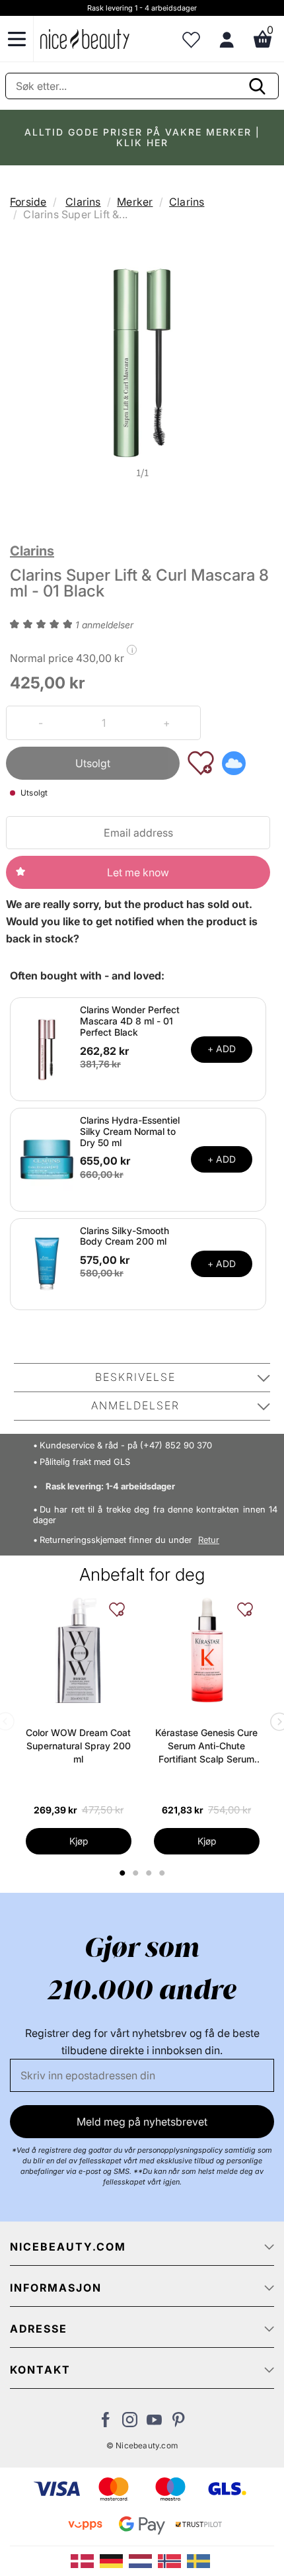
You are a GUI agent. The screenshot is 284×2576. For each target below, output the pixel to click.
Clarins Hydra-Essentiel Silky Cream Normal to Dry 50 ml (130, 1131)
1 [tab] (123, 1873)
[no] (172, 2560)
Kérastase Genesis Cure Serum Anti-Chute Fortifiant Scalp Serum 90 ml (206, 1746)
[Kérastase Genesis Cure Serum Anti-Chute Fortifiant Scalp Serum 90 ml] (207, 1650)
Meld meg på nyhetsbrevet (142, 2122)
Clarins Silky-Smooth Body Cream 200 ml (124, 1236)
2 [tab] (137, 1873)
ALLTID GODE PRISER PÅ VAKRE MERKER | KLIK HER (142, 137)
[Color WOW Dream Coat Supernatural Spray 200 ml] (79, 1650)
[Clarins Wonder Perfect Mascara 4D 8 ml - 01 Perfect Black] (47, 1048)
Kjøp (79, 1841)
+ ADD (222, 1049)
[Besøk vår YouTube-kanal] (154, 2423)
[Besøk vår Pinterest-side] (179, 2423)
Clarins (83, 202)
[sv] (200, 2560)
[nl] (143, 2560)
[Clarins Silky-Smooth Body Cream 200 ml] (47, 1263)
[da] (85, 2560)
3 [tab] (150, 1873)
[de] (114, 2560)
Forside (28, 202)
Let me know (138, 872)
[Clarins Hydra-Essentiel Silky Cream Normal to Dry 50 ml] (47, 1159)
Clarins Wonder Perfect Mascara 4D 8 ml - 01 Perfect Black (130, 1021)
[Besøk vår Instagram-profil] (130, 2423)
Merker (135, 202)
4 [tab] (163, 1873)
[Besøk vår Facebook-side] (105, 2423)
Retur (209, 1540)
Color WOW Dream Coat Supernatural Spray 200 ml (78, 1746)
